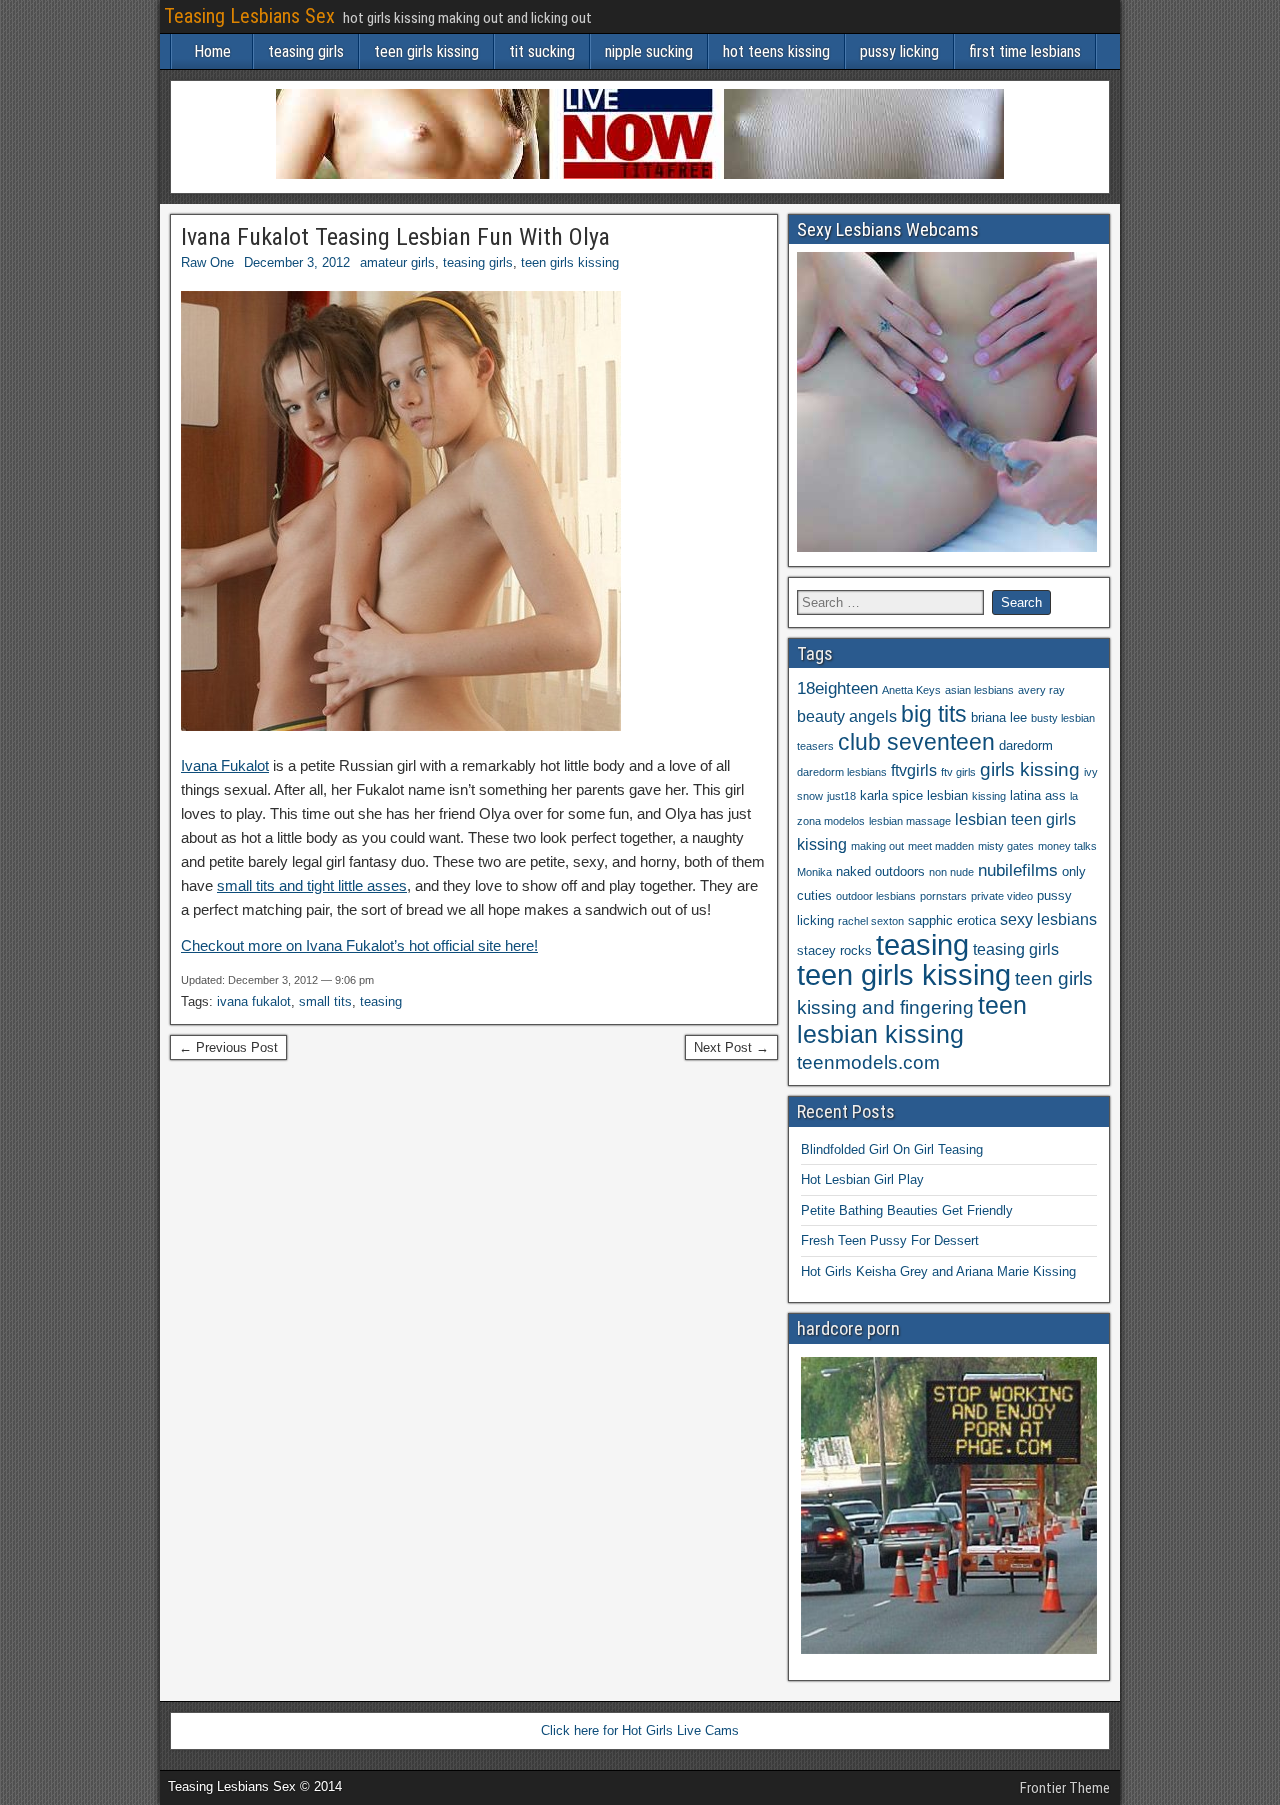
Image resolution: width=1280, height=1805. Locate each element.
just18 (841, 796)
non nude (951, 872)
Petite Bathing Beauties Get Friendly (907, 1210)
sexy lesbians (1048, 919)
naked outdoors (880, 871)
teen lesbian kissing (912, 1019)
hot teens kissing (776, 51)
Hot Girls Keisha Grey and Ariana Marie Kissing (938, 1271)
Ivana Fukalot (225, 765)
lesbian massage (910, 821)
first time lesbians (1025, 51)
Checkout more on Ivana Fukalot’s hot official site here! (359, 945)
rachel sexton (871, 921)
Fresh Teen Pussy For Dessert (890, 1240)
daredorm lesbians (842, 772)
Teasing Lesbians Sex (249, 16)
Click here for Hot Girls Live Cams (640, 1730)
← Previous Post (228, 1047)
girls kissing (1030, 769)
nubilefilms (1018, 870)
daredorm (1026, 745)
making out (877, 846)
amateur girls (397, 262)
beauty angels (847, 716)
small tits (325, 1001)
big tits (934, 714)
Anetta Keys (911, 690)
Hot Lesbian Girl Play (862, 1179)
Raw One (207, 262)
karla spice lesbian (914, 795)
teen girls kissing (426, 51)
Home (212, 51)
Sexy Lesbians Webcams (888, 229)
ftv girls (958, 772)
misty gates (1006, 846)
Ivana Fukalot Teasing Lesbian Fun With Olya (395, 237)
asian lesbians (979, 690)
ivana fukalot (254, 1001)
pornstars (943, 896)
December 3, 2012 (297, 262)
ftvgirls (914, 770)
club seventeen (916, 742)
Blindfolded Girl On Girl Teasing (892, 1149)
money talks (1067, 846)
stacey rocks (834, 950)
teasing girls (306, 51)
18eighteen (837, 688)
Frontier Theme (1065, 1788)
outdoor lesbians (876, 896)
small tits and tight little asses (312, 885)
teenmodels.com (868, 1062)
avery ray (1041, 690)
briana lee (999, 717)
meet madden (941, 846)
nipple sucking (649, 51)
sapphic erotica (952, 920)
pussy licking (899, 51)
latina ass (1038, 795)
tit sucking (542, 51)
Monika (814, 872)
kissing (989, 796)
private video (1002, 896)
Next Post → (731, 1047)
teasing (381, 1001)
